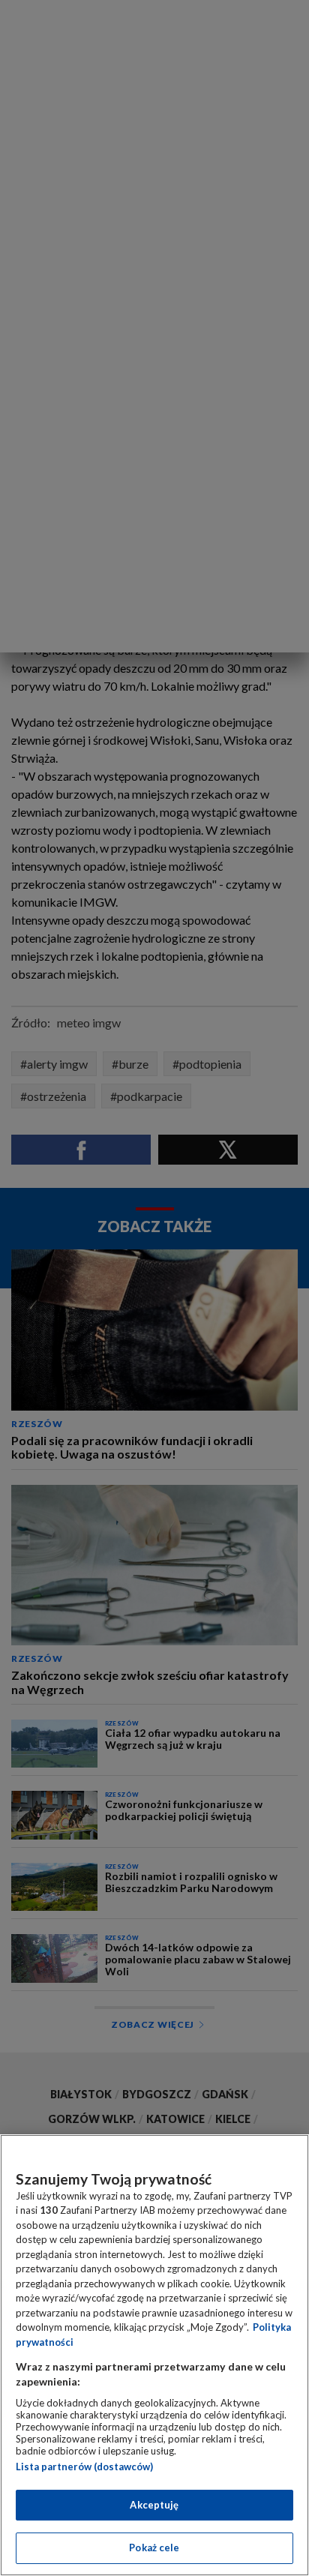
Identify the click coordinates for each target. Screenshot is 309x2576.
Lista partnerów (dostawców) (84, 2467)
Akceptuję (154, 2505)
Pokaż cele (154, 2548)
